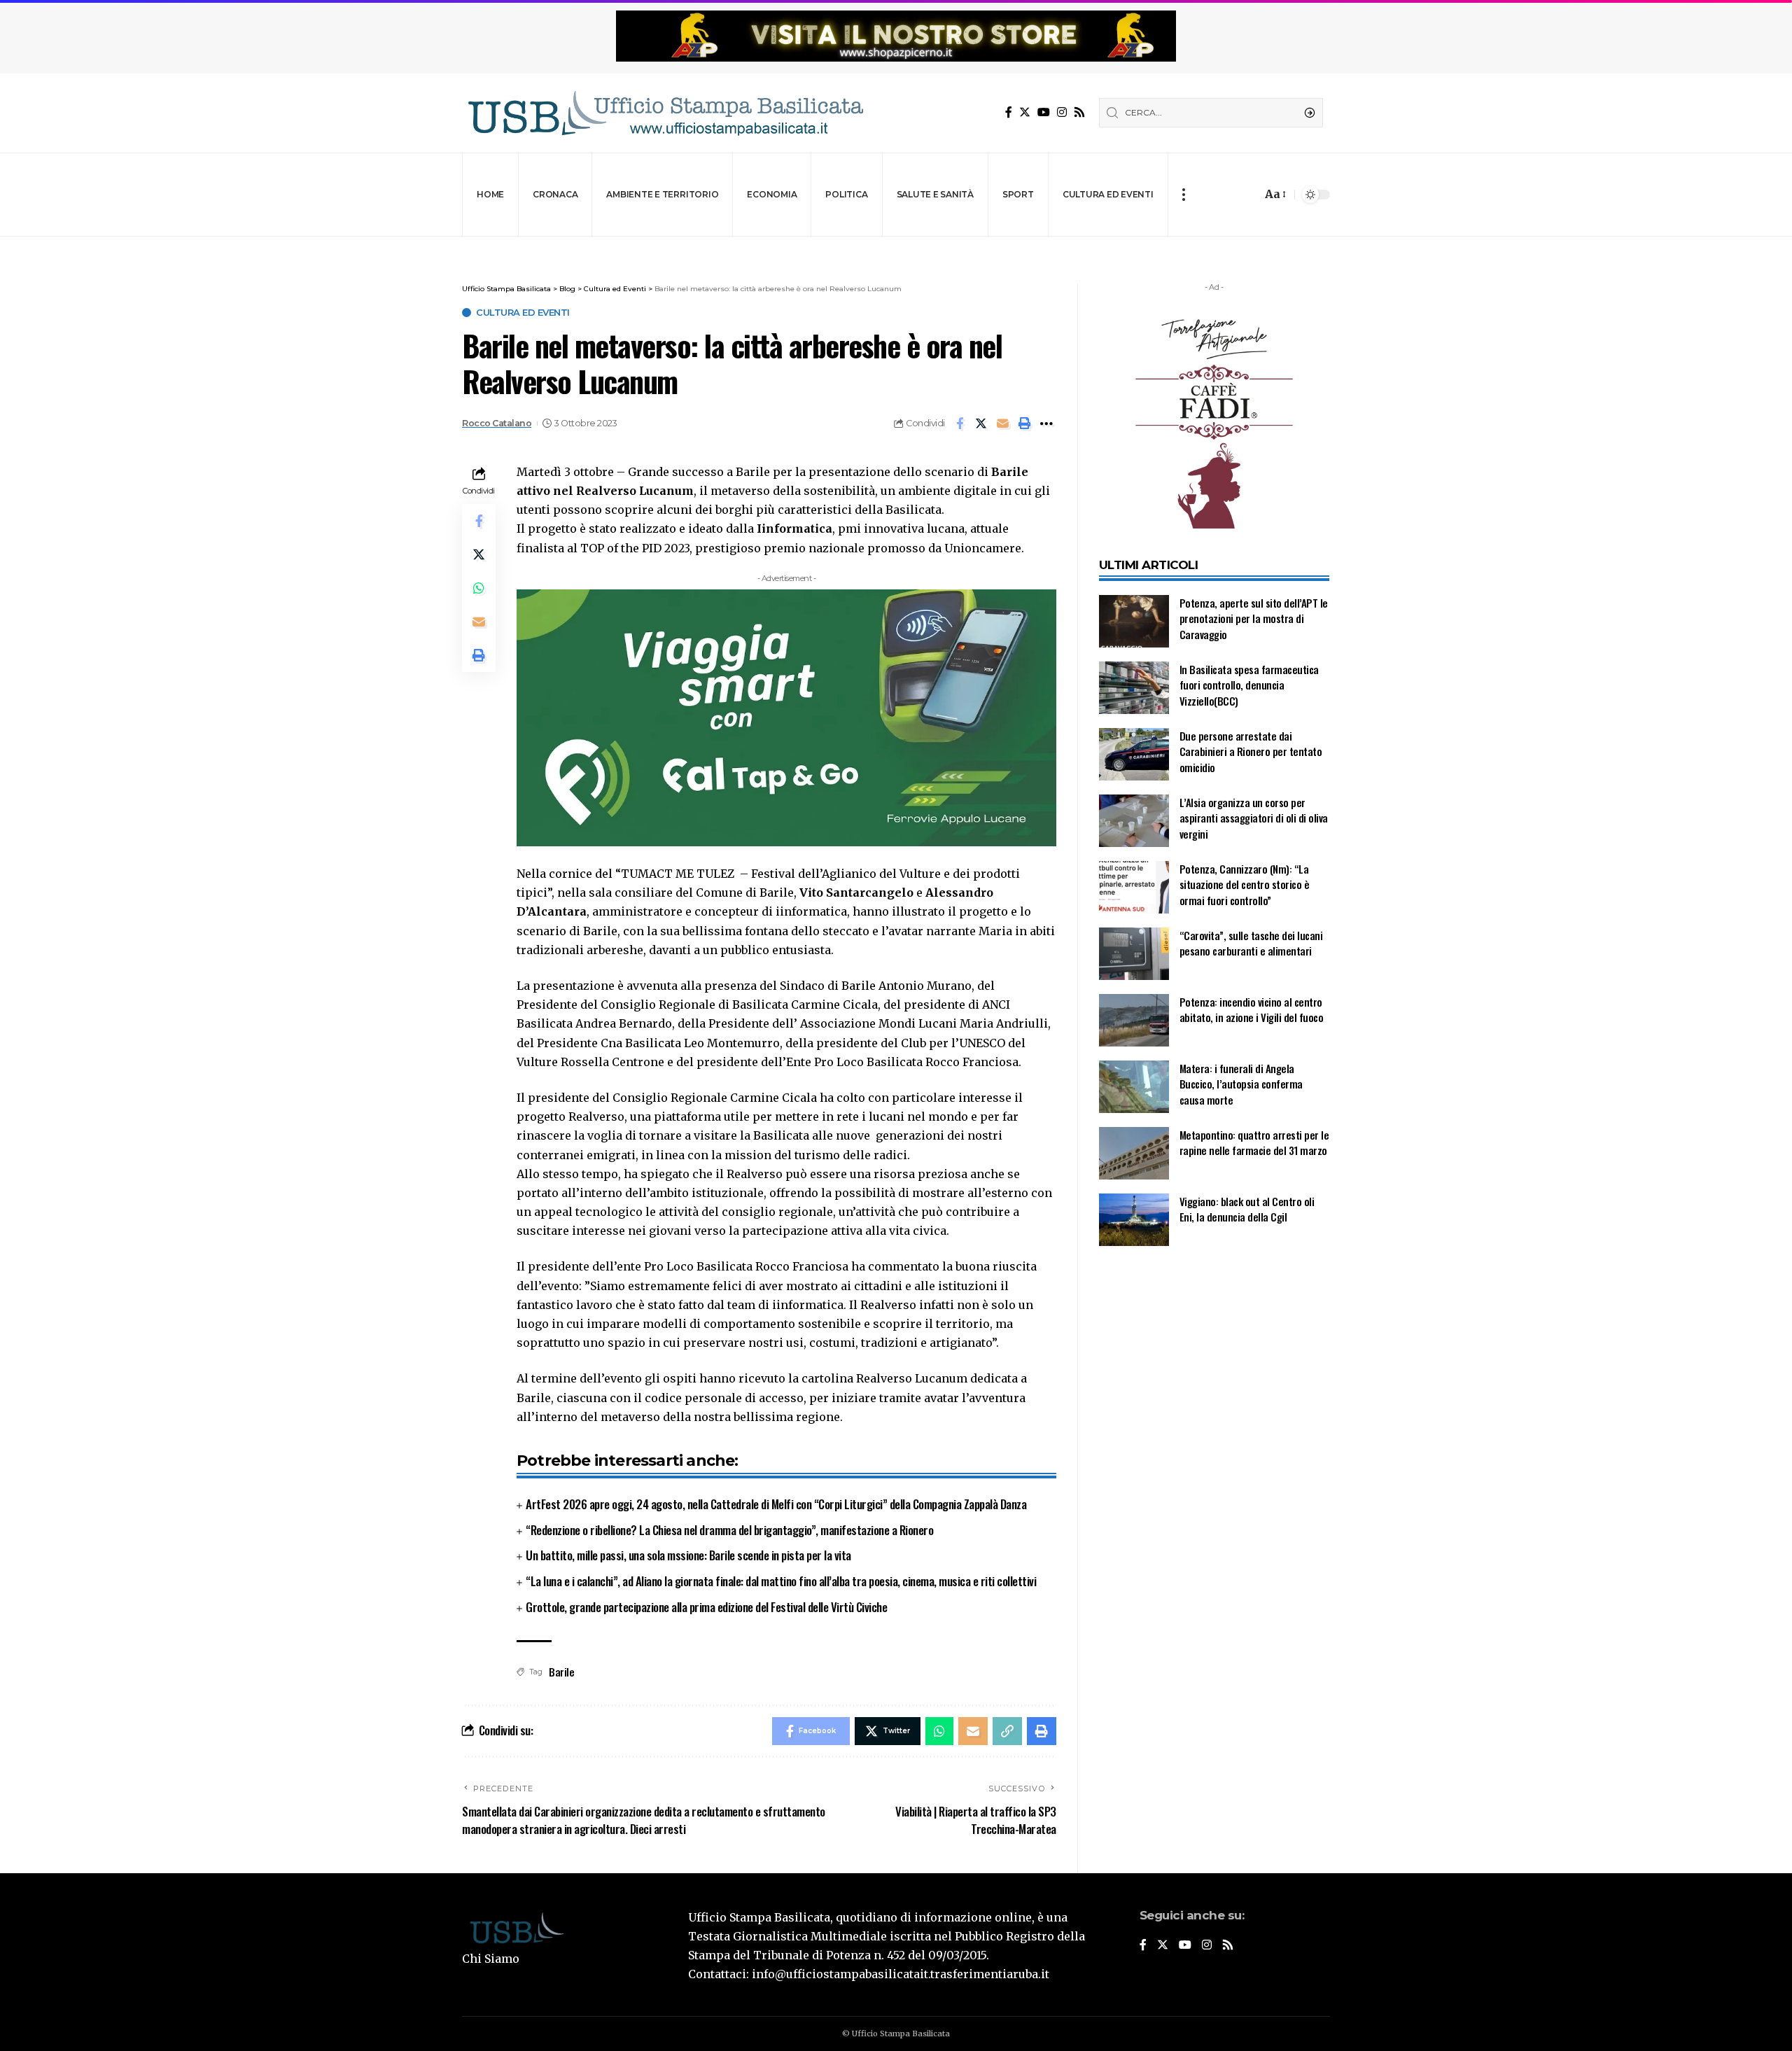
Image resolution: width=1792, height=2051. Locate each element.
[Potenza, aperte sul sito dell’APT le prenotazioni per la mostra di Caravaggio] (1134, 621)
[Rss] (1079, 112)
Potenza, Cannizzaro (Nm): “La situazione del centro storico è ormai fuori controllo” (1245, 884)
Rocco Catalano (497, 423)
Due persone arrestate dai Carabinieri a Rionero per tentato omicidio (1251, 751)
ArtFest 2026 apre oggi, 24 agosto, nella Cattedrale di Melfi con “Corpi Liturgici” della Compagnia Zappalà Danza (776, 1504)
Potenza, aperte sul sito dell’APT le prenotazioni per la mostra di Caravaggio (1254, 618)
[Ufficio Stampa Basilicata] (665, 113)
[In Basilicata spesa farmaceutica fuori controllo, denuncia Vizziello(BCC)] (1134, 688)
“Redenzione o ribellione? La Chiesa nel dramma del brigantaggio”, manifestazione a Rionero (729, 1530)
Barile (561, 1672)
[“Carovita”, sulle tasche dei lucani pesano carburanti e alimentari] (1134, 954)
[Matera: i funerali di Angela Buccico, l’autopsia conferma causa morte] (1134, 1087)
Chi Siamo (491, 1959)
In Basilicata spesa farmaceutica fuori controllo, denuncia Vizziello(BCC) (1249, 685)
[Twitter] (1025, 112)
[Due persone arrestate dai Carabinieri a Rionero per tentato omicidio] (1134, 754)
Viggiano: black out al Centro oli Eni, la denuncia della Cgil (1247, 1209)
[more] (1183, 195)
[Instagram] (1062, 112)
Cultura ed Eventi (523, 313)
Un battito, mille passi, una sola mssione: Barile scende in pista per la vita (688, 1555)
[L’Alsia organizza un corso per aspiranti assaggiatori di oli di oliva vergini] (1134, 821)
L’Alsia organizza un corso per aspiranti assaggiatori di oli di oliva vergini (1254, 818)
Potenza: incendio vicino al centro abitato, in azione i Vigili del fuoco (1252, 1010)
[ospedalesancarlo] (896, 246)
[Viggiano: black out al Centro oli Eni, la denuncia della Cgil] (1134, 1220)
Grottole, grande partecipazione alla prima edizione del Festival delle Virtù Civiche (706, 1607)
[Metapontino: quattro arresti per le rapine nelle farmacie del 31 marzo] (1134, 1153)
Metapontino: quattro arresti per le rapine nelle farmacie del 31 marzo (1254, 1143)
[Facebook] (1009, 112)
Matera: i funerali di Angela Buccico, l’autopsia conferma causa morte (1241, 1084)
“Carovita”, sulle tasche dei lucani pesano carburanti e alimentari (1251, 943)
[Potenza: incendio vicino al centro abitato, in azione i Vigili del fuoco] (1134, 1020)
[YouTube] (1044, 112)
